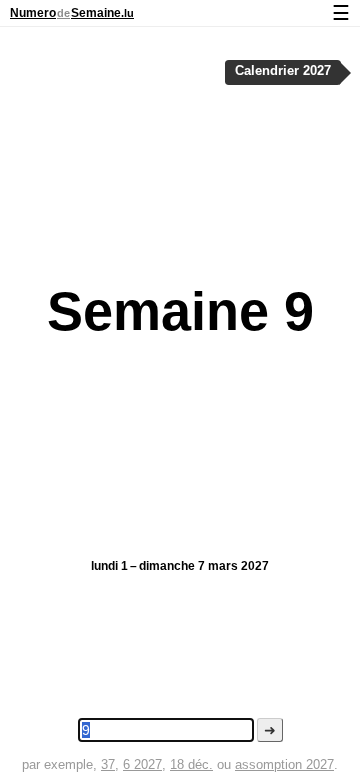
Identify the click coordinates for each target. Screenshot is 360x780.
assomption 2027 (284, 764)
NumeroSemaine (72, 13)
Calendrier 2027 (283, 71)
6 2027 (142, 764)
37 (108, 764)
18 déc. (191, 764)
